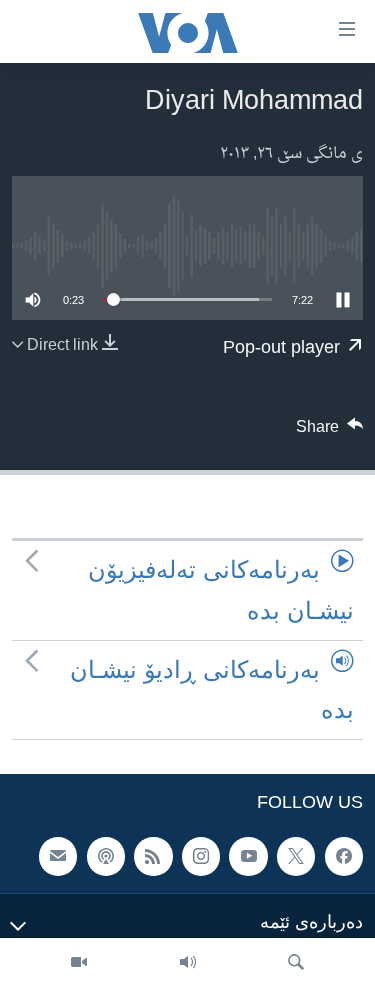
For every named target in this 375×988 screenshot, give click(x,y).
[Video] (79, 963)
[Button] (330, 432)
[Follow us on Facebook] (344, 857)
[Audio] (188, 963)
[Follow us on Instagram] (201, 857)
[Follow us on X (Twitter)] (296, 857)
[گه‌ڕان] (296, 963)
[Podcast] (106, 857)
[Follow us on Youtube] (248, 857)
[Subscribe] (58, 857)
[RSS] (153, 857)
